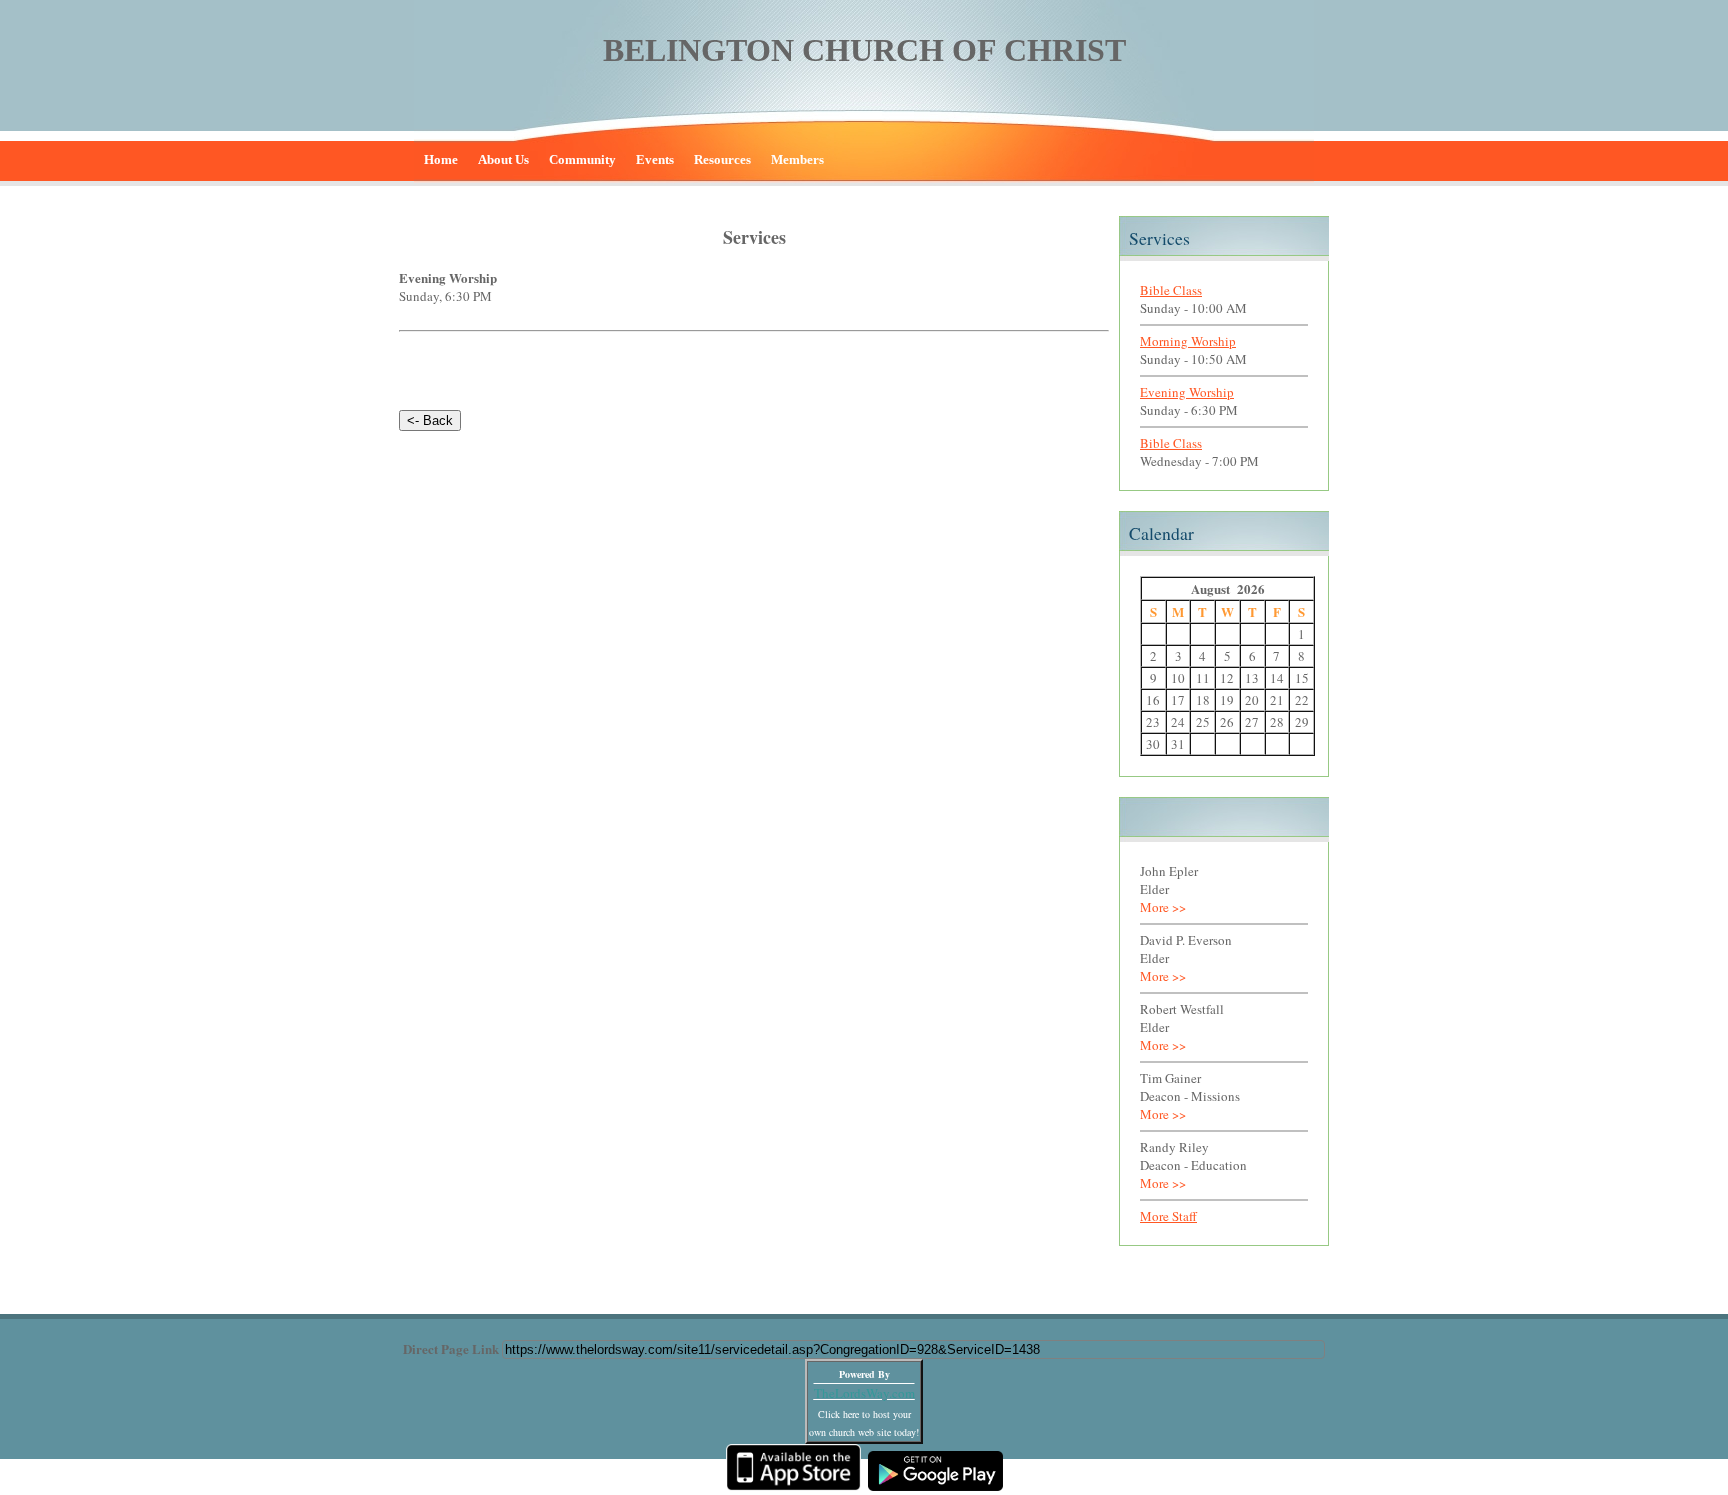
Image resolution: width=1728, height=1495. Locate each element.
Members (797, 159)
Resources (722, 159)
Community (582, 159)
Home (441, 159)
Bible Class (1171, 290)
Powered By (864, 1374)
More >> (1163, 907)
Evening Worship (1187, 392)
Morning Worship (1188, 341)
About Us (503, 159)
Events (655, 159)
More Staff (1168, 1216)
